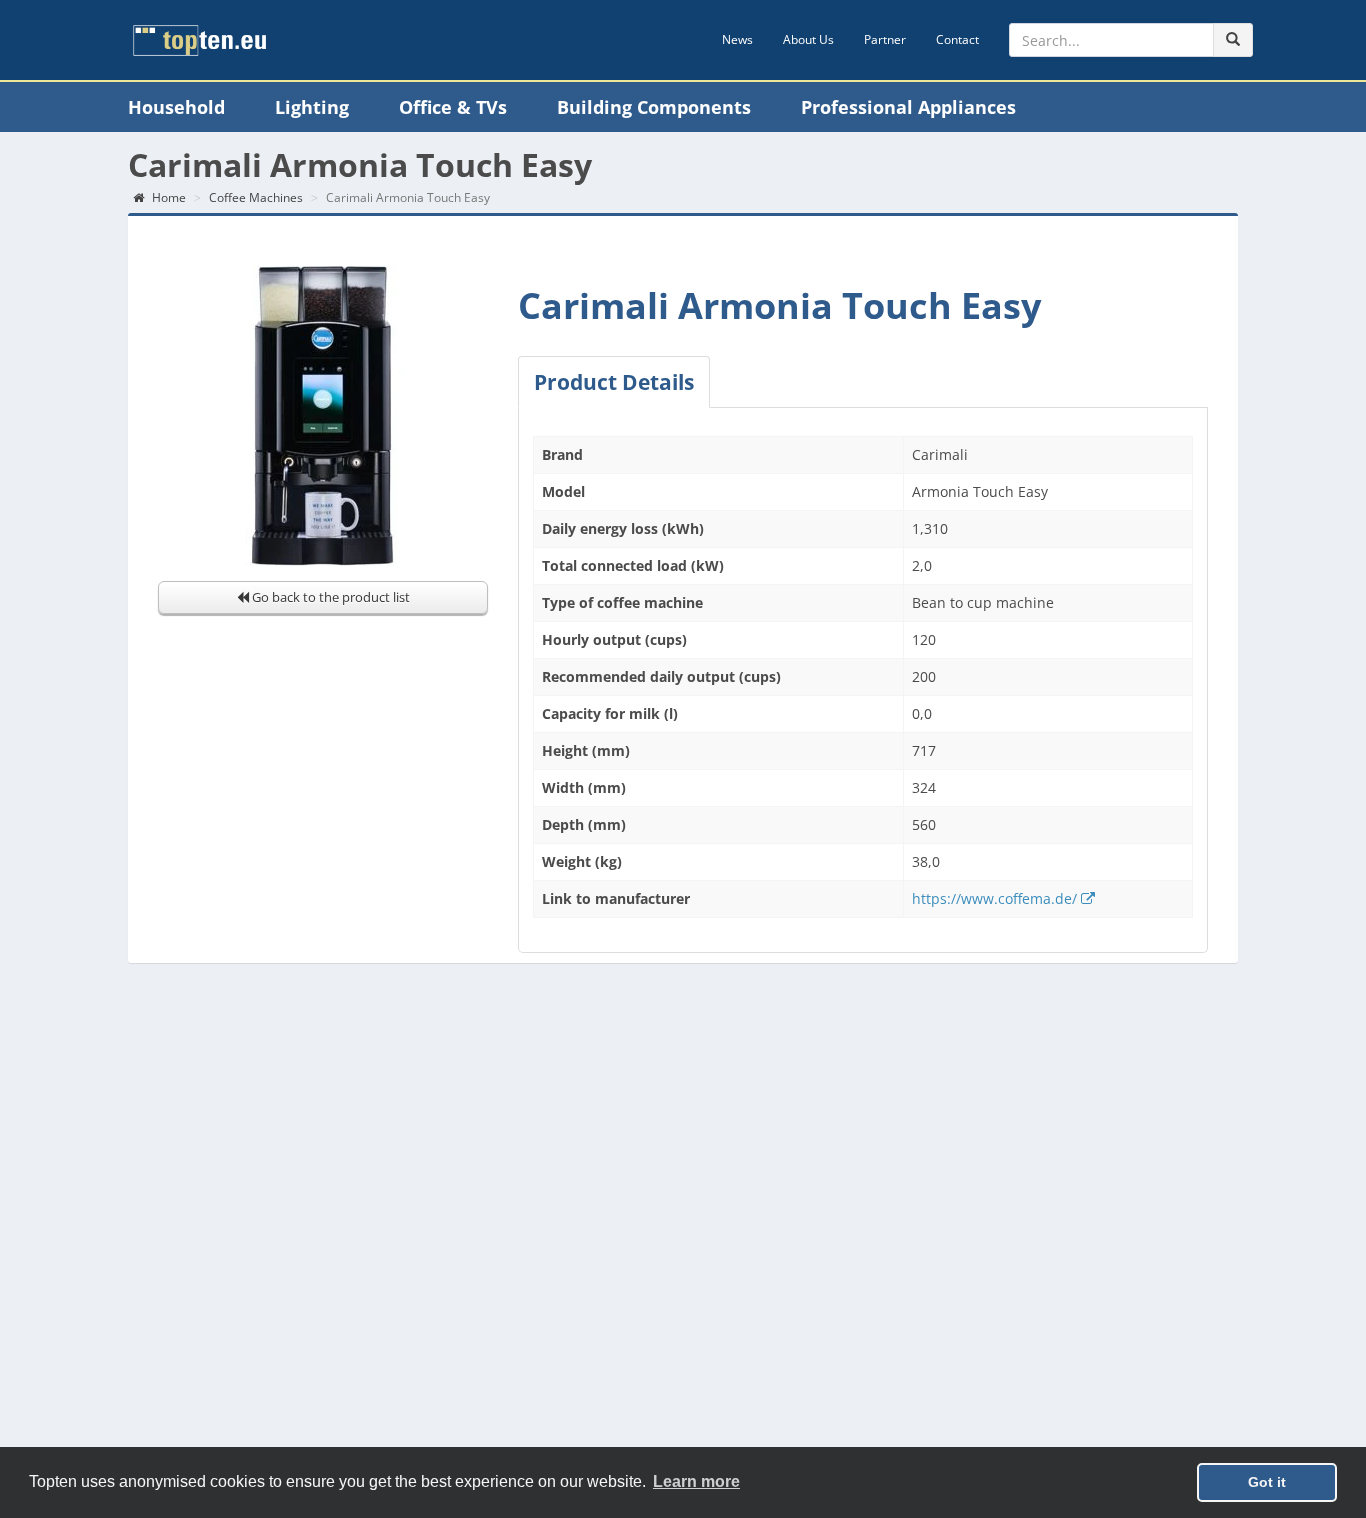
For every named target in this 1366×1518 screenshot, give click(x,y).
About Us (808, 39)
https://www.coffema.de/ (996, 898)
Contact (957, 39)
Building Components (654, 107)
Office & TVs (453, 107)
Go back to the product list (329, 597)
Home (167, 197)
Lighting (312, 107)
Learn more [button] (696, 1481)
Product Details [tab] (614, 382)
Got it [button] (1267, 1482)
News (737, 39)
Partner (885, 39)
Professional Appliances (908, 107)
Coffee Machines (256, 197)
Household (176, 107)
